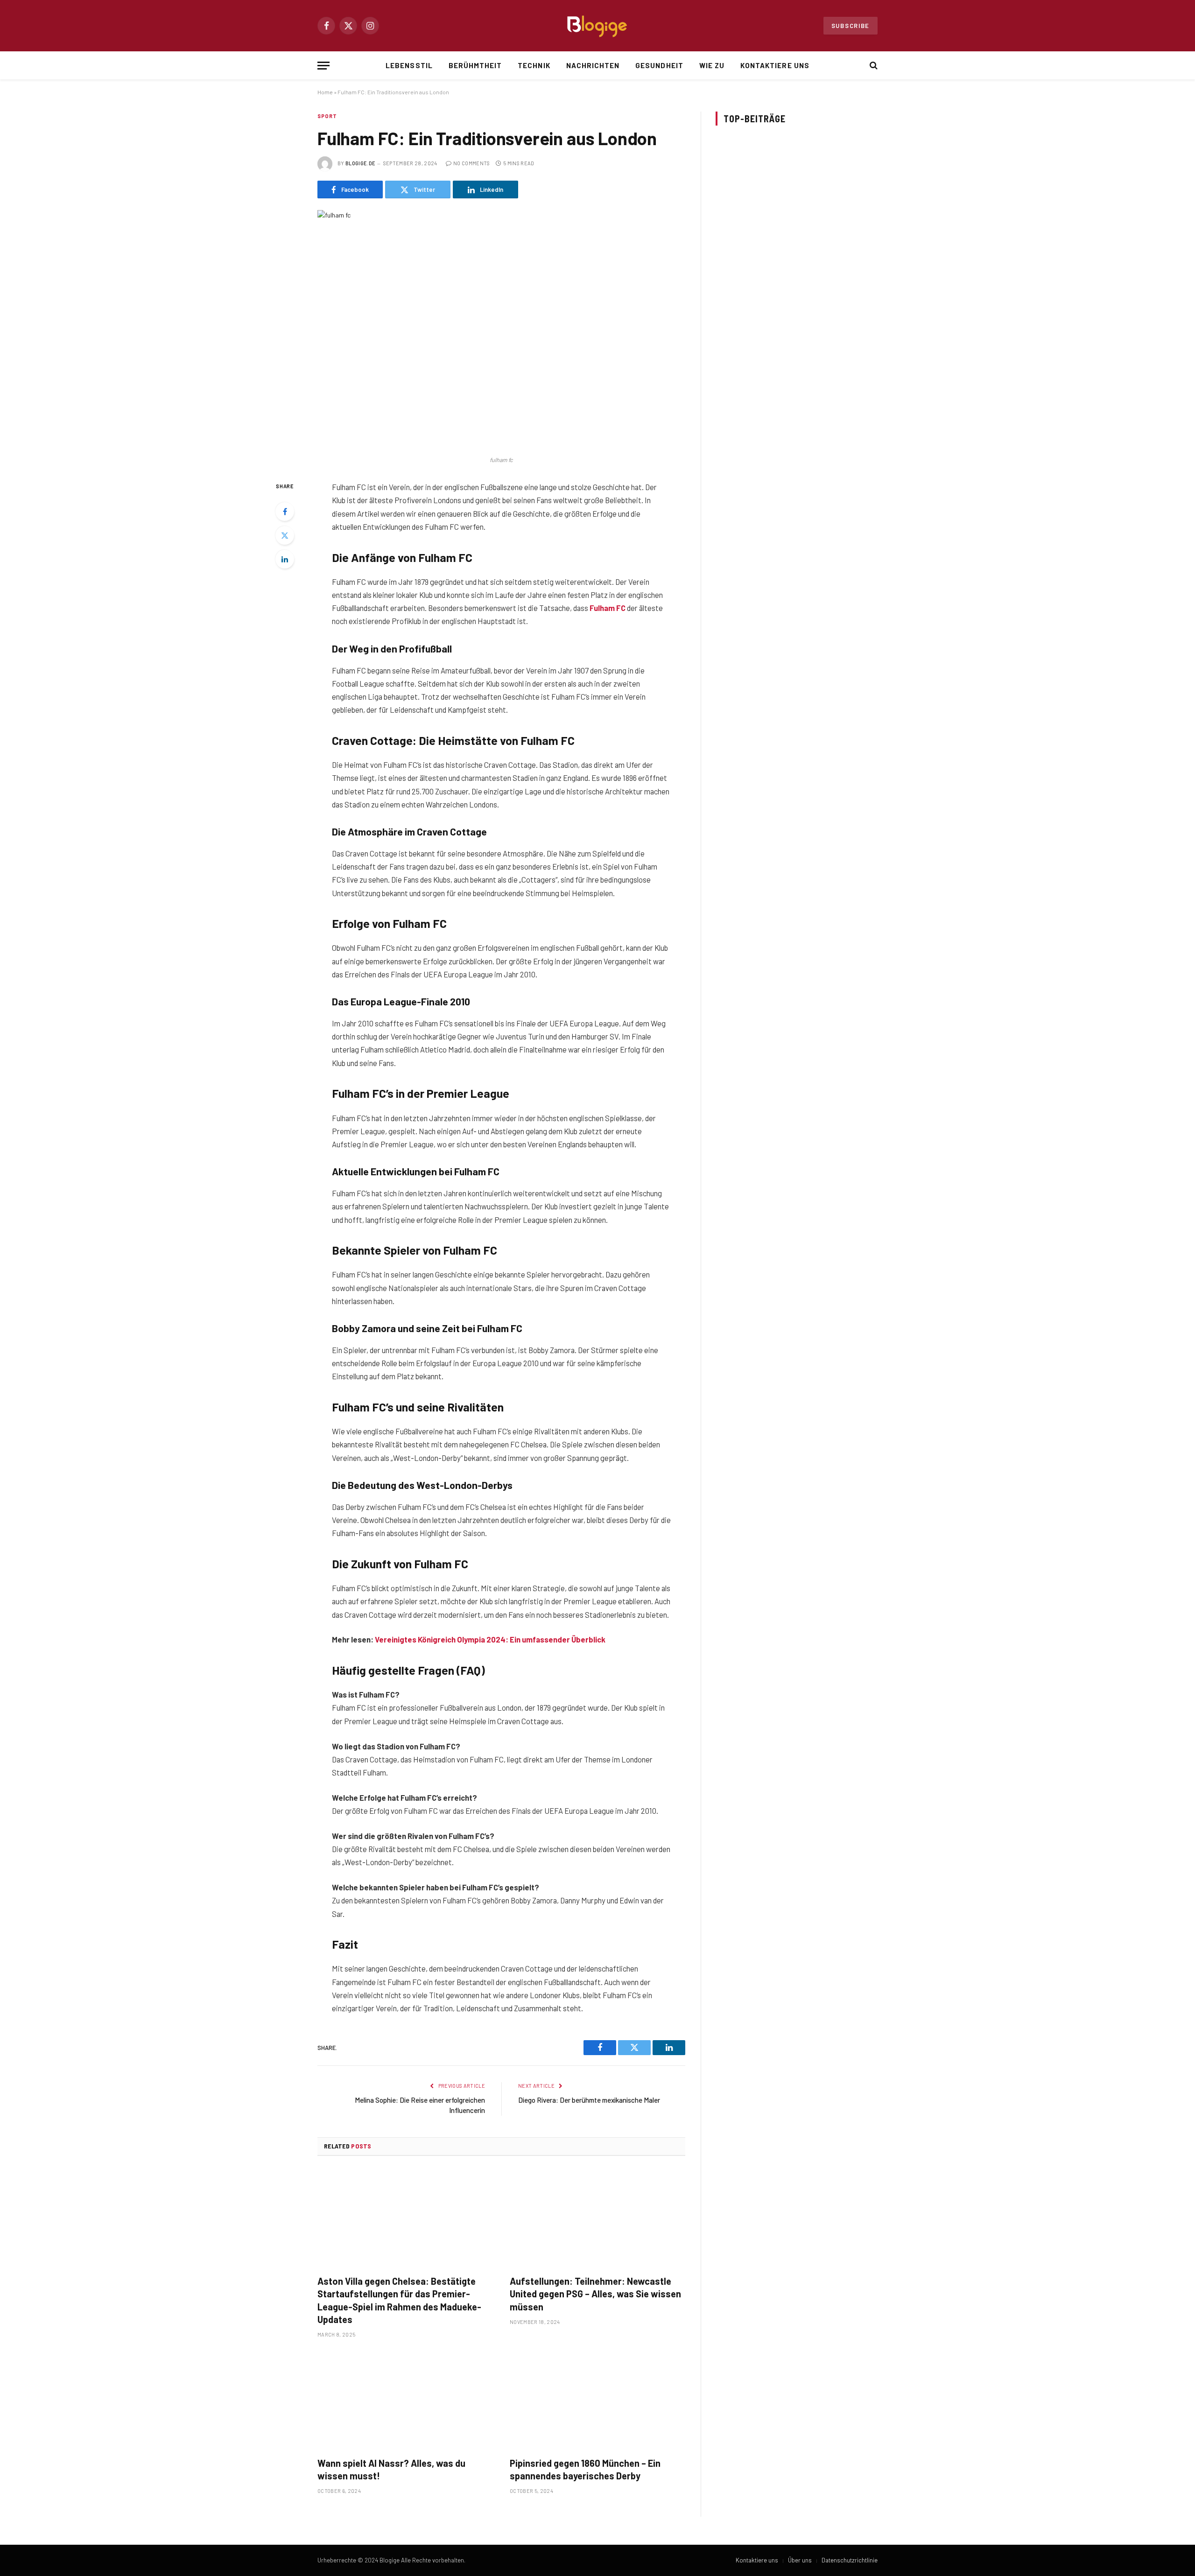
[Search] (873, 66)
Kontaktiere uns (775, 65)
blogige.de (360, 163)
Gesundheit (659, 65)
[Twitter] (285, 535)
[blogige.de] (597, 26)
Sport (327, 116)
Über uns (800, 2560)
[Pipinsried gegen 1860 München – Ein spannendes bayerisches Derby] (597, 2400)
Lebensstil (409, 65)
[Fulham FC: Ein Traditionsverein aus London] (501, 330)
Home (325, 92)
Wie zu (712, 65)
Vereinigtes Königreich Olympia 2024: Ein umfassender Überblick (490, 1639)
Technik (534, 65)
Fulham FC (608, 608)
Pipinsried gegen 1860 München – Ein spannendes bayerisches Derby (585, 2469)
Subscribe (851, 26)
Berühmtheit (475, 65)
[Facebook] (285, 512)
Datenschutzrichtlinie (850, 2560)
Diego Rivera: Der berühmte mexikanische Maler (589, 2100)
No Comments (472, 163)
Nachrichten (593, 65)
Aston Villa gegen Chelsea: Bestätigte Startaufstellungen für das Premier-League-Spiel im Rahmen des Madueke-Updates (399, 2300)
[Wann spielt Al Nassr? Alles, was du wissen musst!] (405, 2400)
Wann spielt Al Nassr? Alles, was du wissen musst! (391, 2469)
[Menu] (323, 66)
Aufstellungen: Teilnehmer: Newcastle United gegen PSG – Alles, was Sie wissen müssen (595, 2294)
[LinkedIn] (285, 559)
